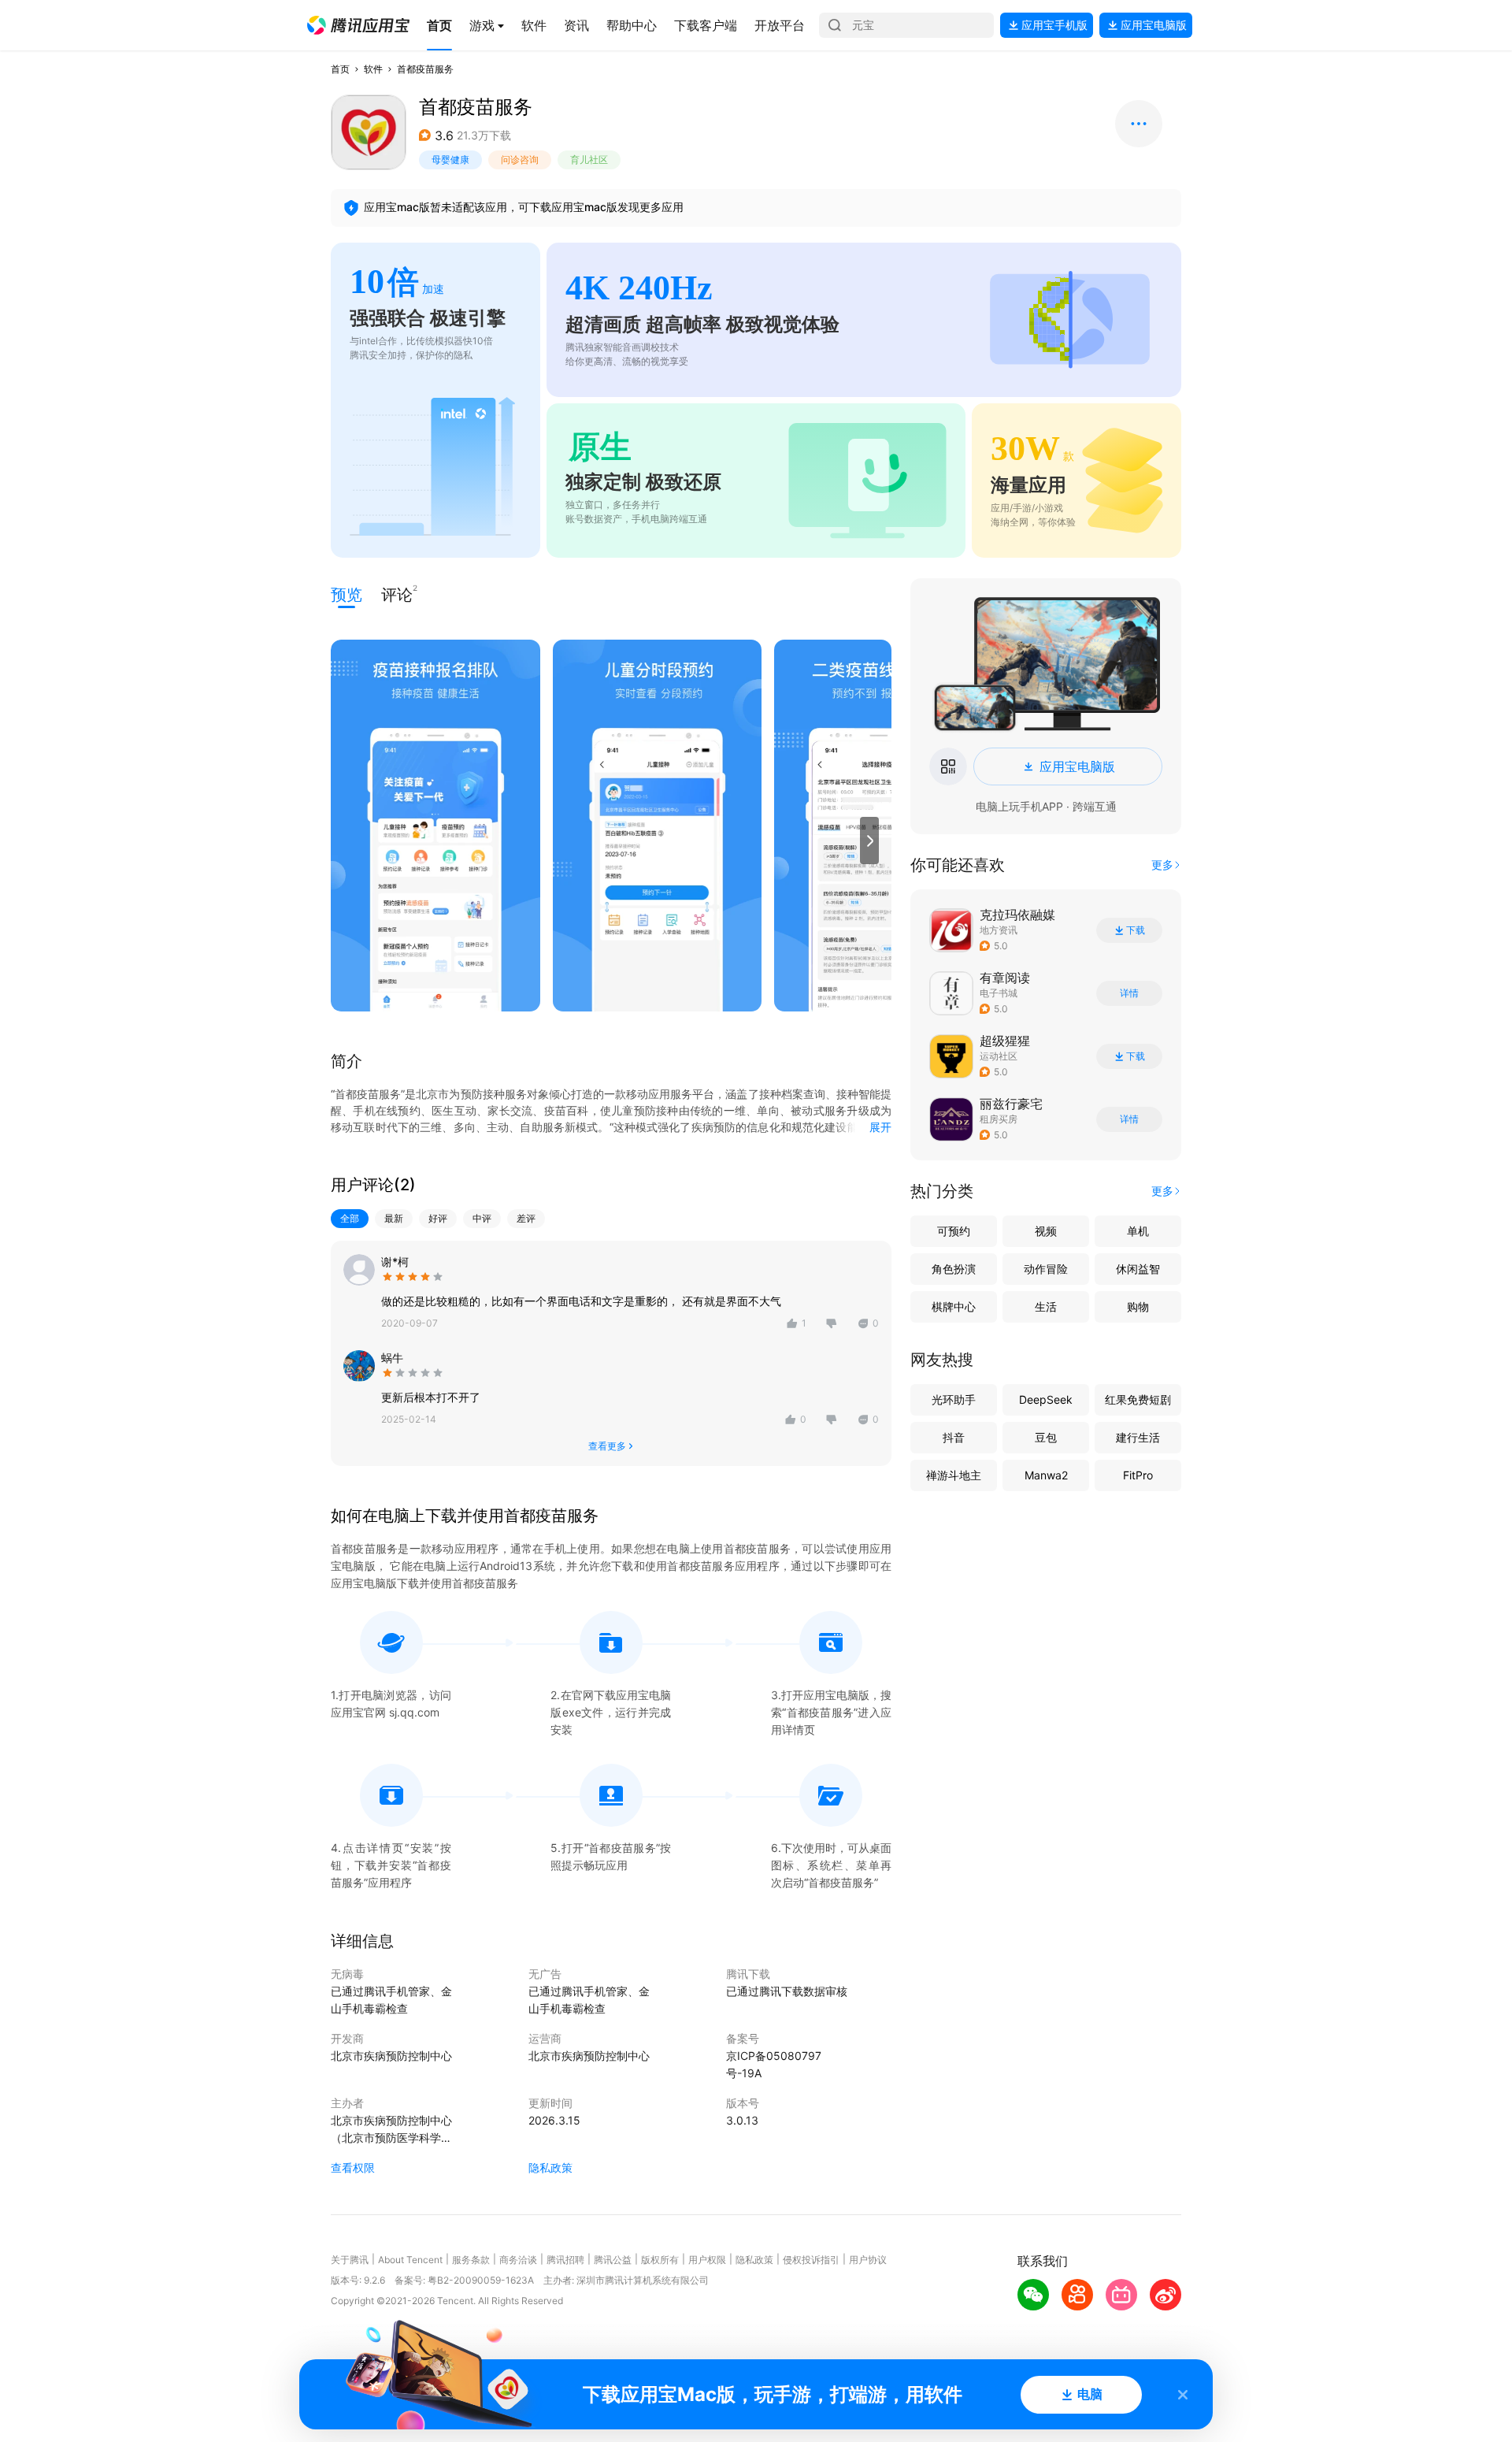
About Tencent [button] (410, 2260)
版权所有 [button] (660, 2260)
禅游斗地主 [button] (954, 1475)
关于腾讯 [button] (350, 2260)
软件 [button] (373, 69)
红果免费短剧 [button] (1138, 1399)
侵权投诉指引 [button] (811, 2260)
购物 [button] (1138, 1306)
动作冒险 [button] (1046, 1269)
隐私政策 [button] (550, 2167)
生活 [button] (1046, 1306)
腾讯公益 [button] (613, 2260)
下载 (1136, 930)
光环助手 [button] (954, 1399)
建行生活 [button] (1138, 1437)
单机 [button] (1138, 1231)
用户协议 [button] (868, 2260)
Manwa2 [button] (1046, 1475)
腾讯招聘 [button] (565, 2260)
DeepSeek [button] (1046, 1399)
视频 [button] (1046, 1231)
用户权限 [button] (707, 2260)
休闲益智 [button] (1138, 1269)
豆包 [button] (1046, 1437)
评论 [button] (397, 594)
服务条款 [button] (471, 2260)
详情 (1129, 993)
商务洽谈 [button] (518, 2260)
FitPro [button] (1138, 1475)
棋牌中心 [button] (954, 1306)
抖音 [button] (954, 1437)
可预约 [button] (954, 1231)
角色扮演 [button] (954, 1269)
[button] (358, 25)
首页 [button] (340, 69)
